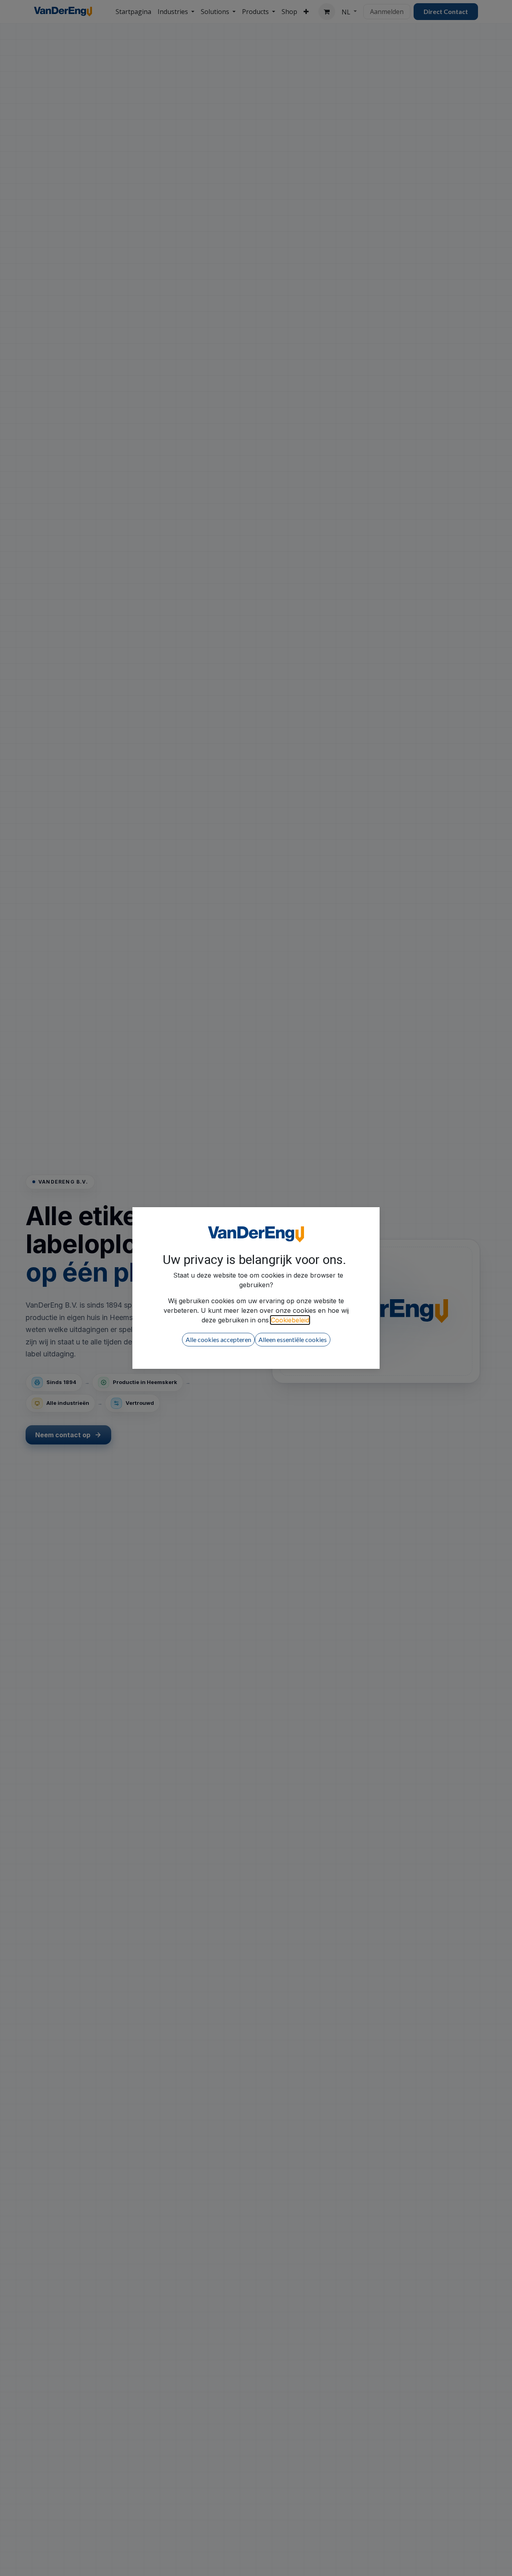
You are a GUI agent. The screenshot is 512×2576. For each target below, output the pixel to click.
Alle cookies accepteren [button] (218, 1339)
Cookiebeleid (290, 1320)
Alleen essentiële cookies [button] (293, 1339)
